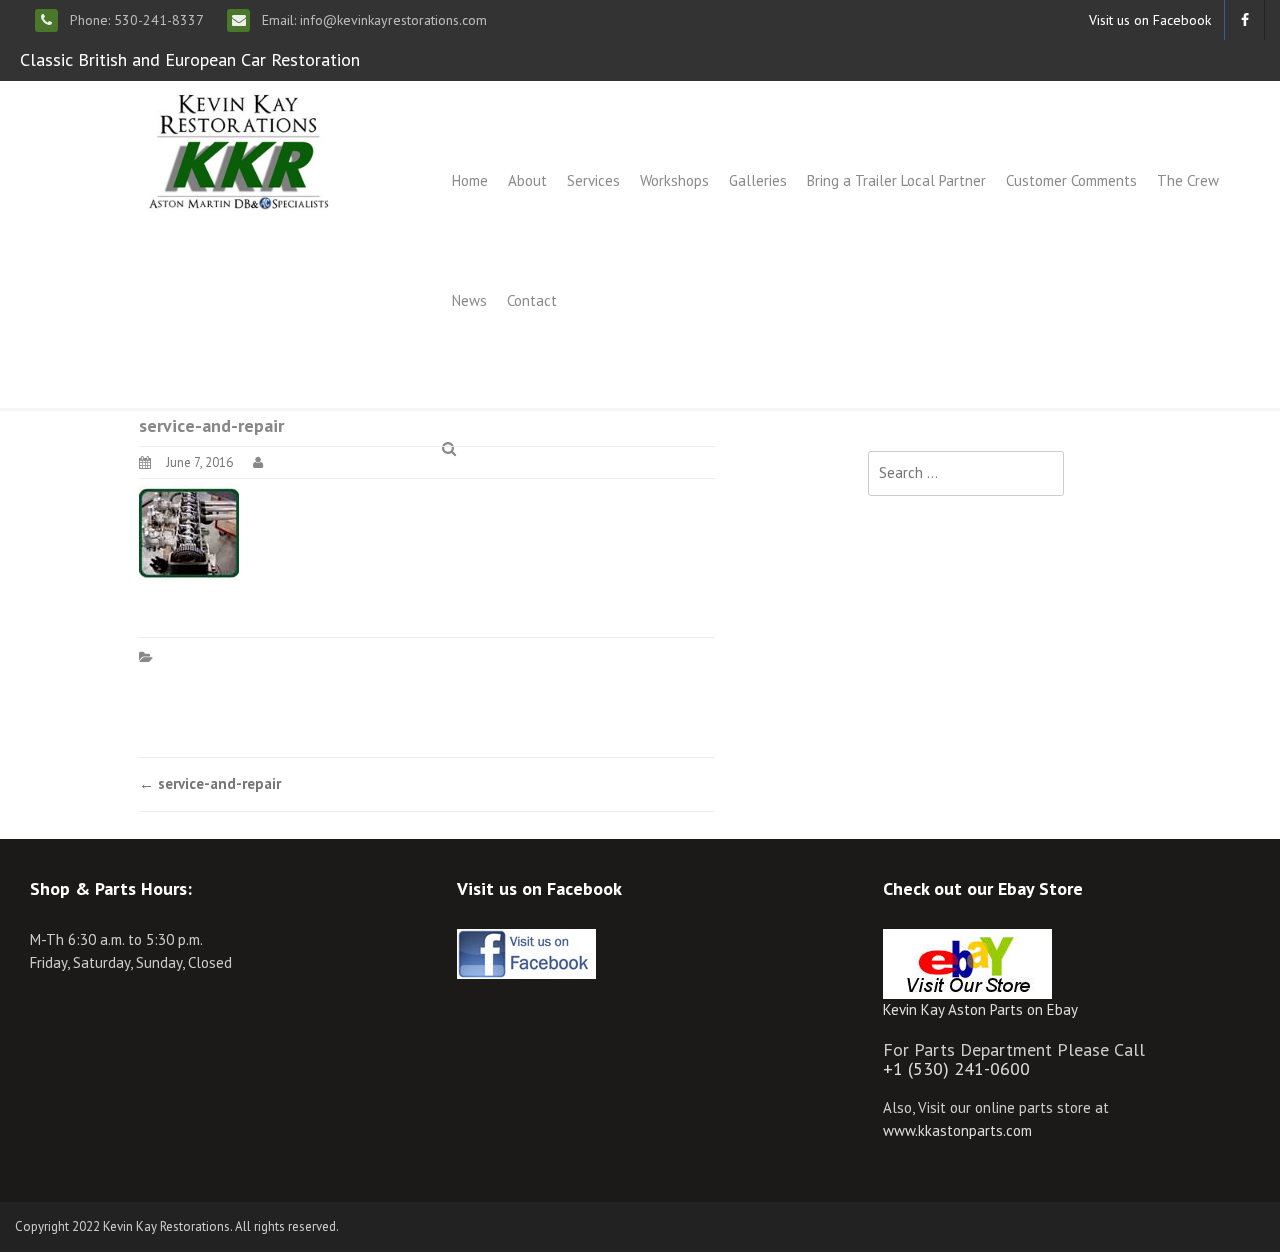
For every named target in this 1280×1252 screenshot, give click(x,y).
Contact (532, 300)
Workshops (674, 180)
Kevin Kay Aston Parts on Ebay (980, 1009)
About (527, 180)
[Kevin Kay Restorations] (238, 149)
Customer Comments (1071, 180)
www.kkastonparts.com (957, 1130)
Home (470, 180)
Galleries (758, 180)
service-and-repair (210, 783)
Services (593, 180)
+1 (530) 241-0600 (956, 1068)
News (469, 300)
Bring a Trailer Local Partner (896, 180)
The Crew (1188, 180)
